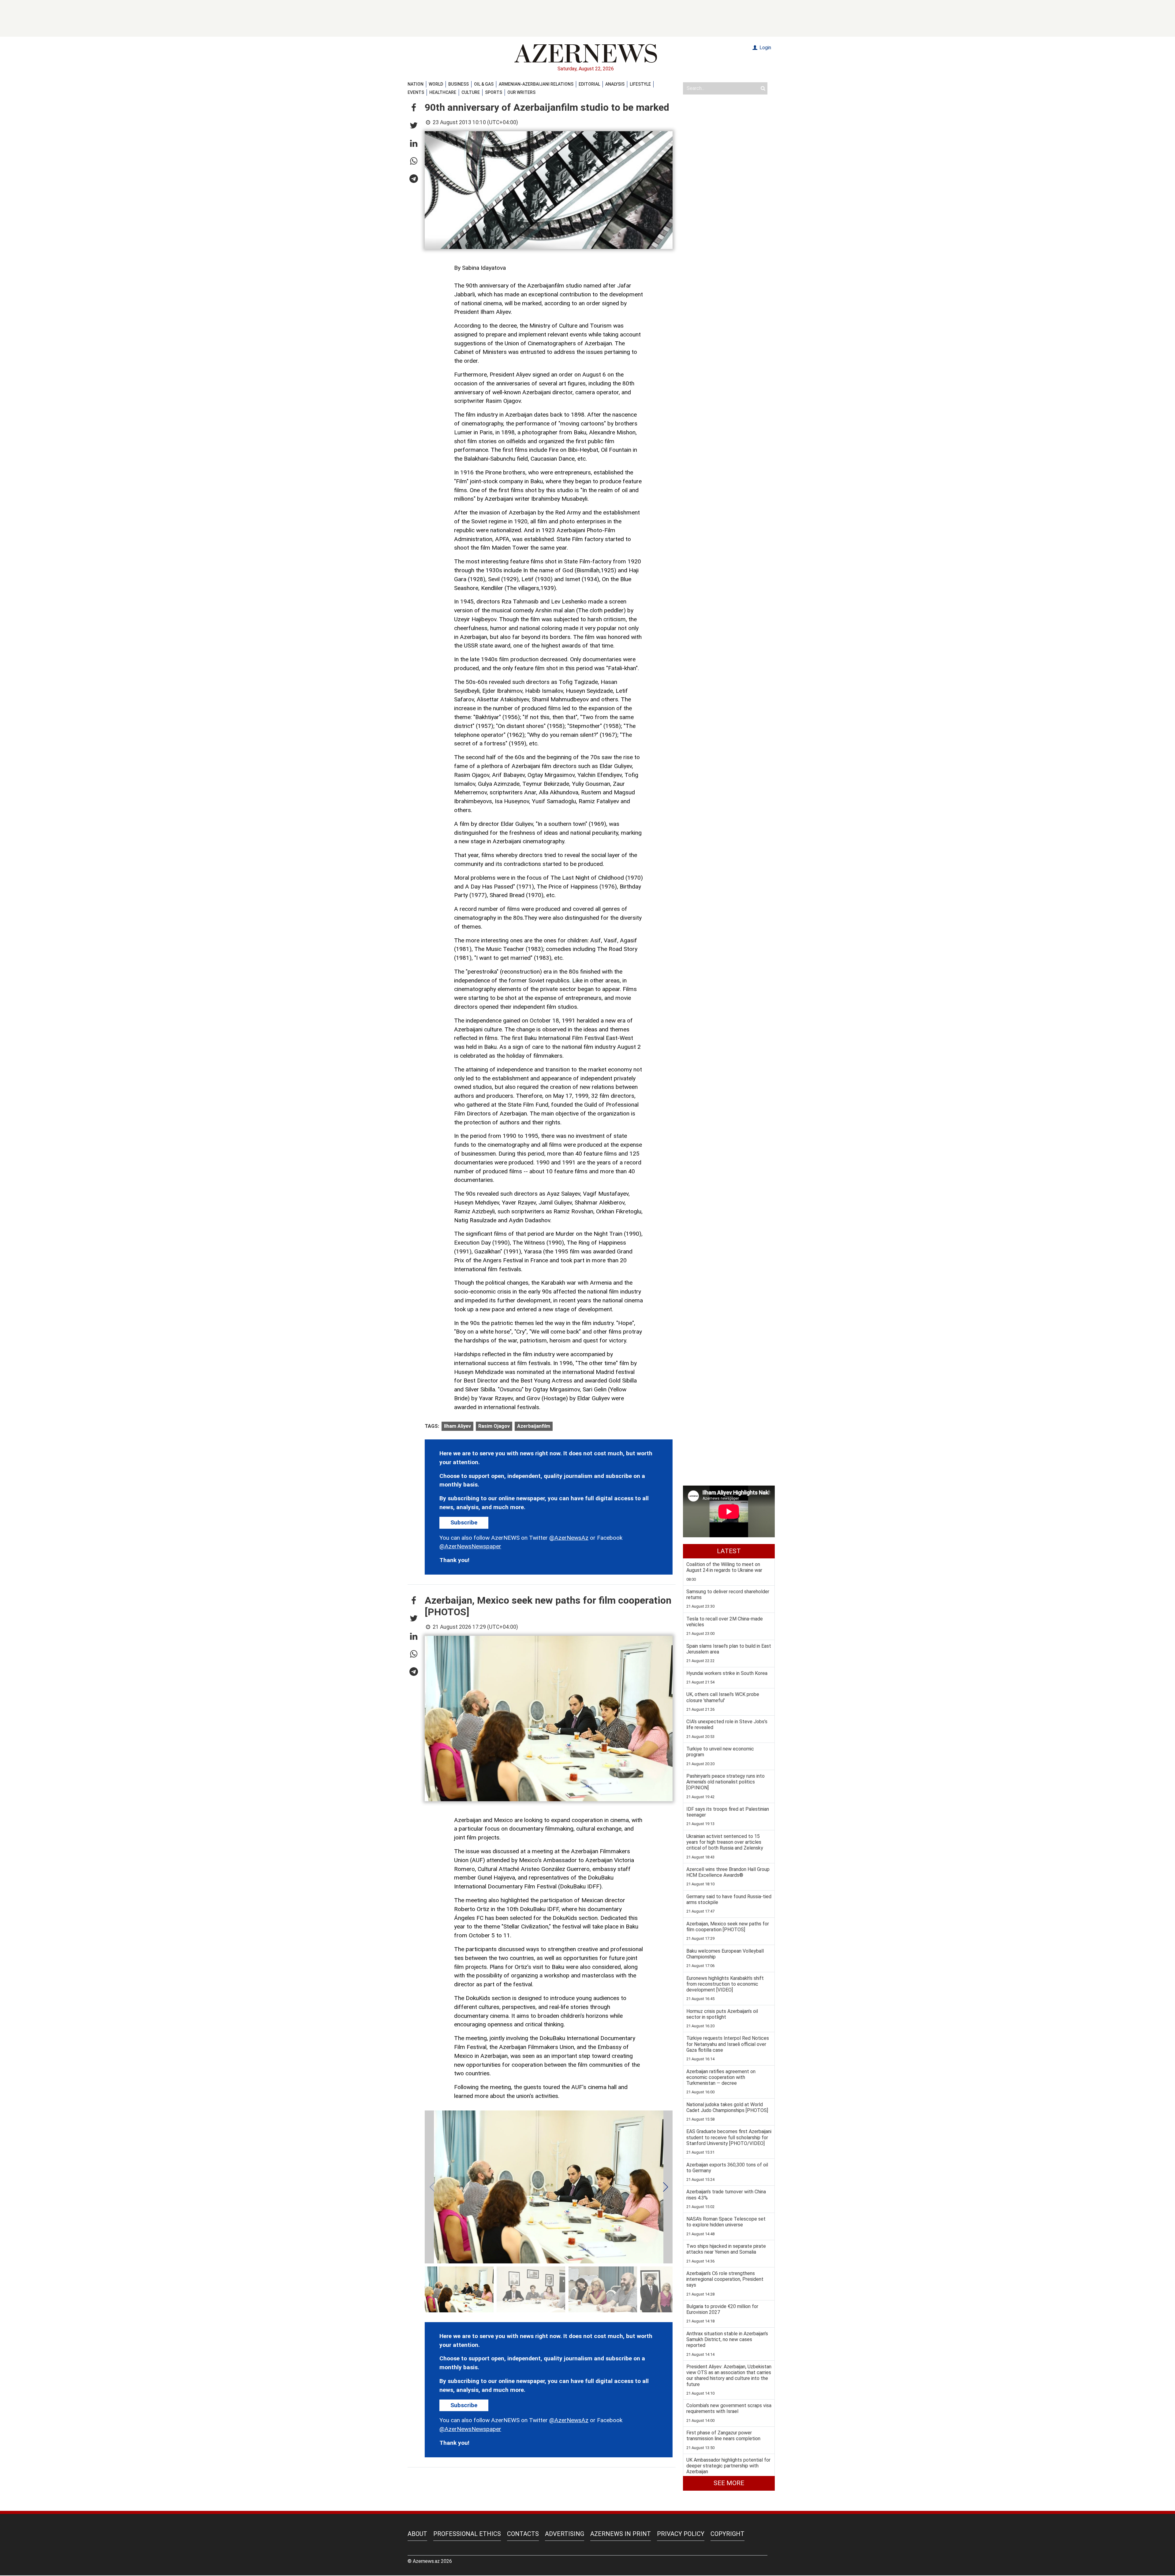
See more (729, 2483)
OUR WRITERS (521, 92)
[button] (414, 108)
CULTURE (471, 92)
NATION (416, 84)
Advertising (565, 2534)
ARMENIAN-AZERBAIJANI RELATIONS (536, 84)
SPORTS (494, 92)
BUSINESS (459, 84)
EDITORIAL (589, 84)
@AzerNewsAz (569, 1538)
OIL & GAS (484, 84)
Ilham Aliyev (457, 1426)
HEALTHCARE (443, 92)
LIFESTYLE (640, 84)
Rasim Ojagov (494, 1426)
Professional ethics (467, 2534)
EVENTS (416, 92)
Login (765, 48)
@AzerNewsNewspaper (470, 1546)
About (417, 2534)
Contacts (523, 2534)
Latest (729, 1551)
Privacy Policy (681, 2534)
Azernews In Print (621, 2534)
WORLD (436, 84)
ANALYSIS (615, 84)
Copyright (727, 2534)
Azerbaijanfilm (534, 1426)
